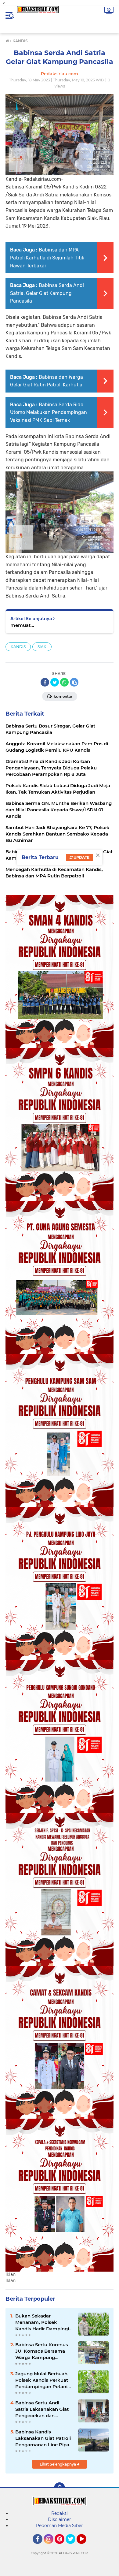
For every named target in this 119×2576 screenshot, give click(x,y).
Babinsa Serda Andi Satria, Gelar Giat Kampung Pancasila (47, 293)
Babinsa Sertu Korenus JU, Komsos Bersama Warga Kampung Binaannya (42, 2351)
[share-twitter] (55, 682)
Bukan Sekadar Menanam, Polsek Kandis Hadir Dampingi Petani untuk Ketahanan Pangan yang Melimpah (44, 2322)
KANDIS (18, 647)
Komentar (63, 696)
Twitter (73, 2547)
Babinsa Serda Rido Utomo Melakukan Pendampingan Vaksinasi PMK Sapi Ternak (49, 412)
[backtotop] (60, 2488)
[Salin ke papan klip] (74, 682)
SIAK (42, 647)
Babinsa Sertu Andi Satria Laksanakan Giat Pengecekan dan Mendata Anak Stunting (43, 2409)
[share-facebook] (45, 682)
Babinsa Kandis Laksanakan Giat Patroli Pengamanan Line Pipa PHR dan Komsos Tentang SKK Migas (43, 2438)
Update (81, 857)
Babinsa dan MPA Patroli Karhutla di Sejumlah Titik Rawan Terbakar (47, 258)
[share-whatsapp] (64, 682)
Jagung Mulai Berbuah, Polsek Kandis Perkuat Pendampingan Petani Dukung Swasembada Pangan (42, 2380)
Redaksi (60, 2513)
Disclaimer (60, 2519)
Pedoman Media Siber (60, 2526)
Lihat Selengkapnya (58, 2464)
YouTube (86, 2547)
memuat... (22, 625)
